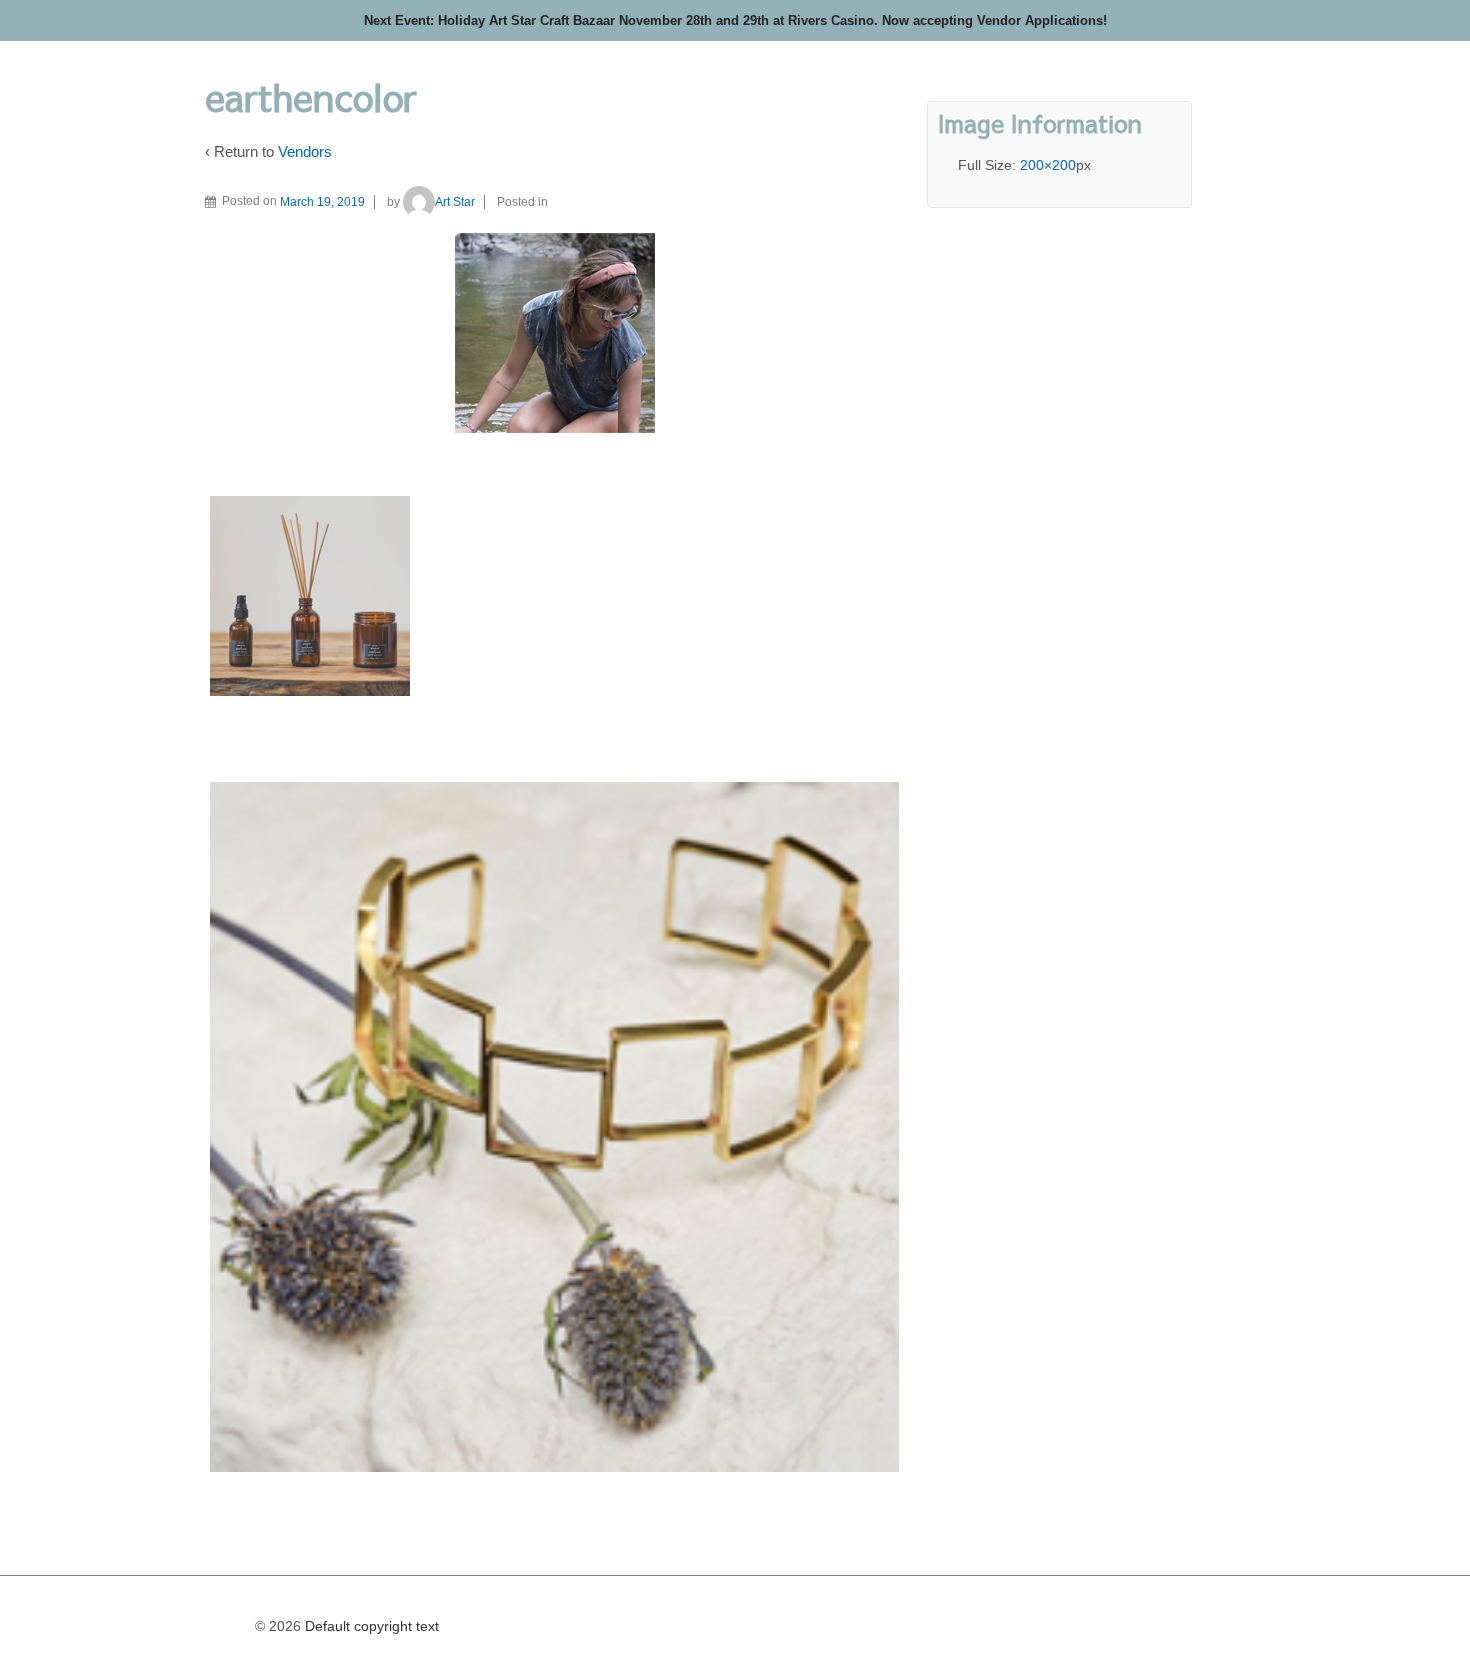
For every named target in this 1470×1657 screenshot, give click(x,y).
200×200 (1048, 165)
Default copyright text (370, 1626)
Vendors (305, 151)
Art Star (455, 202)
